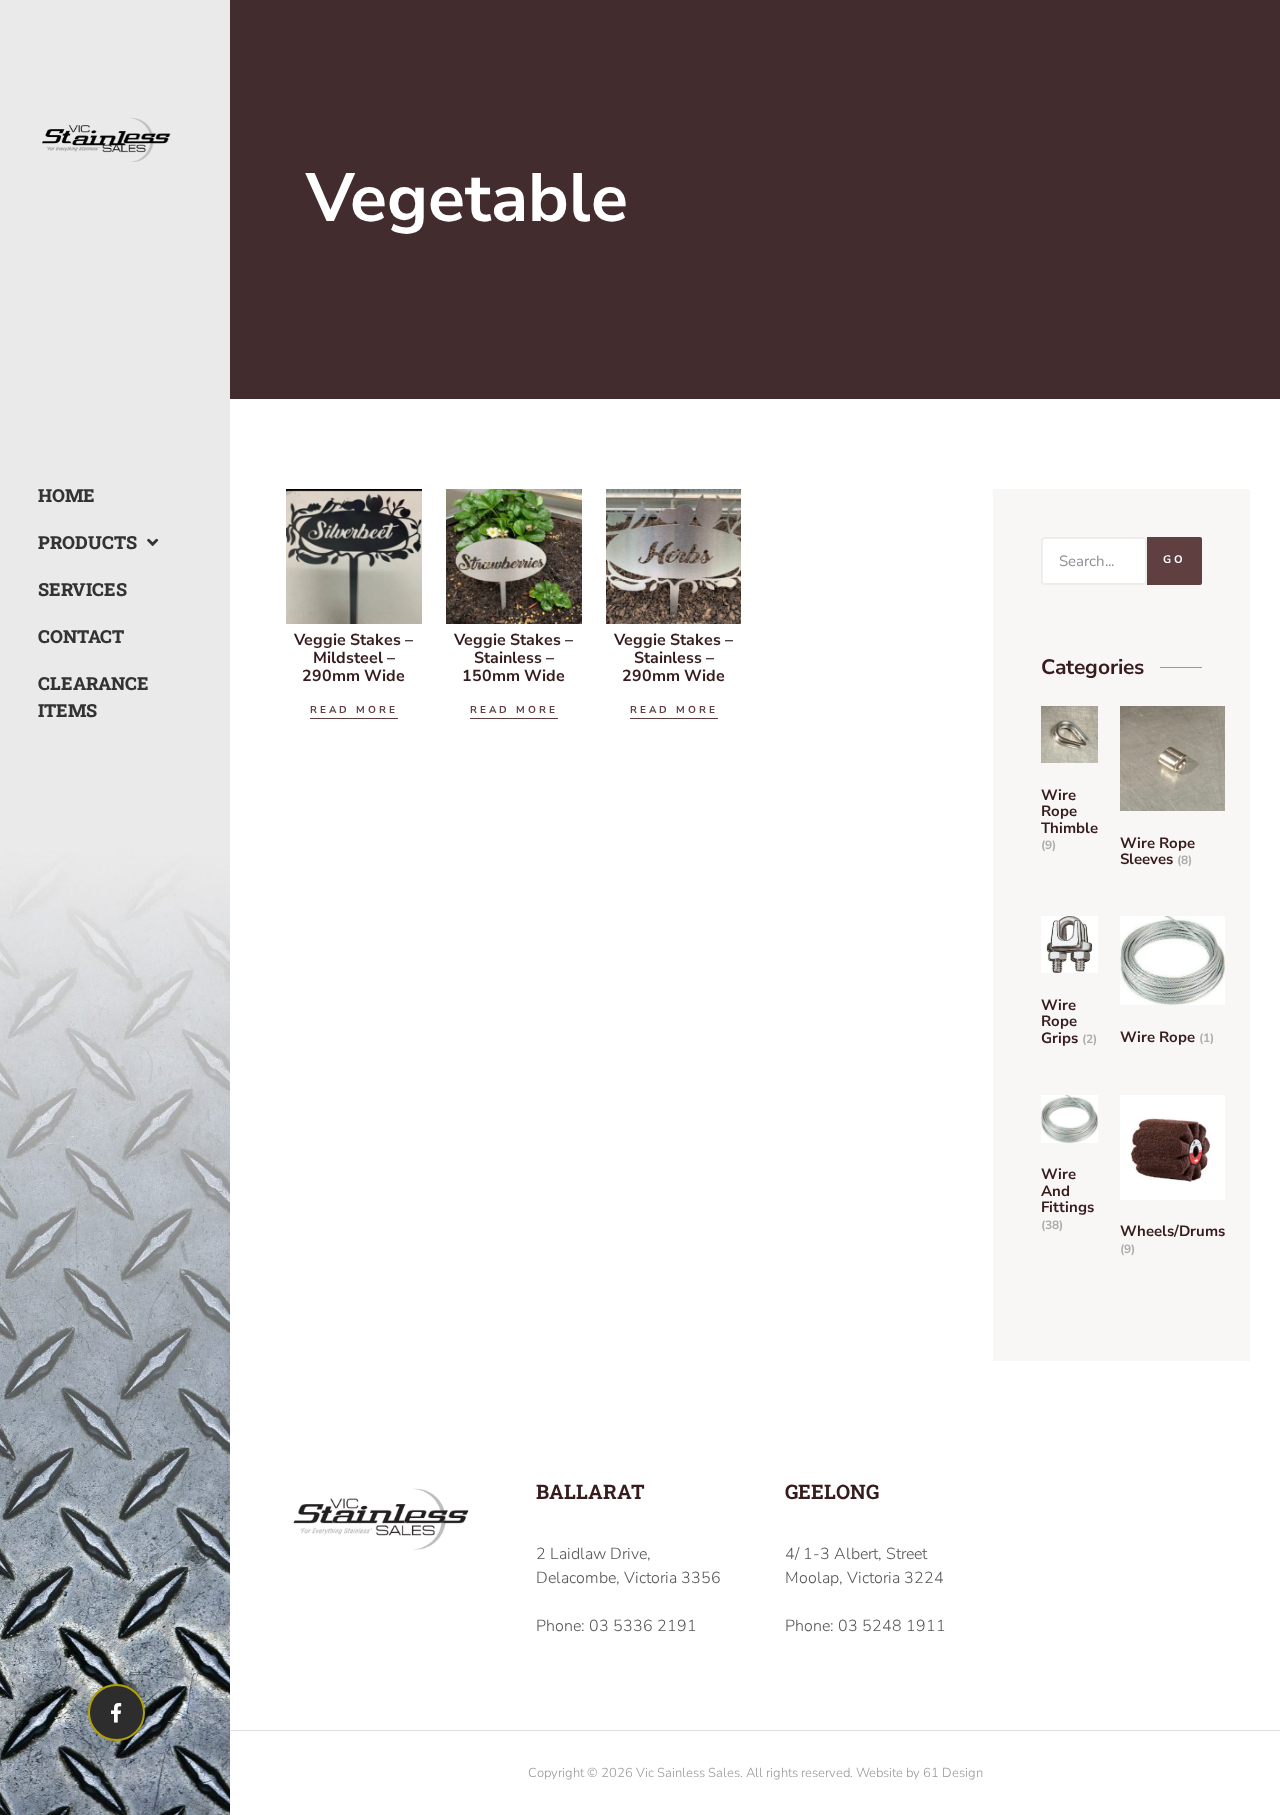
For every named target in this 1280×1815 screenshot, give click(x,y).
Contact (76, 636)
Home (66, 495)
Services (76, 589)
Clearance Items (76, 696)
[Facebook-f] (116, 1712)
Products (76, 542)
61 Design (953, 1773)
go (1174, 559)
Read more (354, 710)
